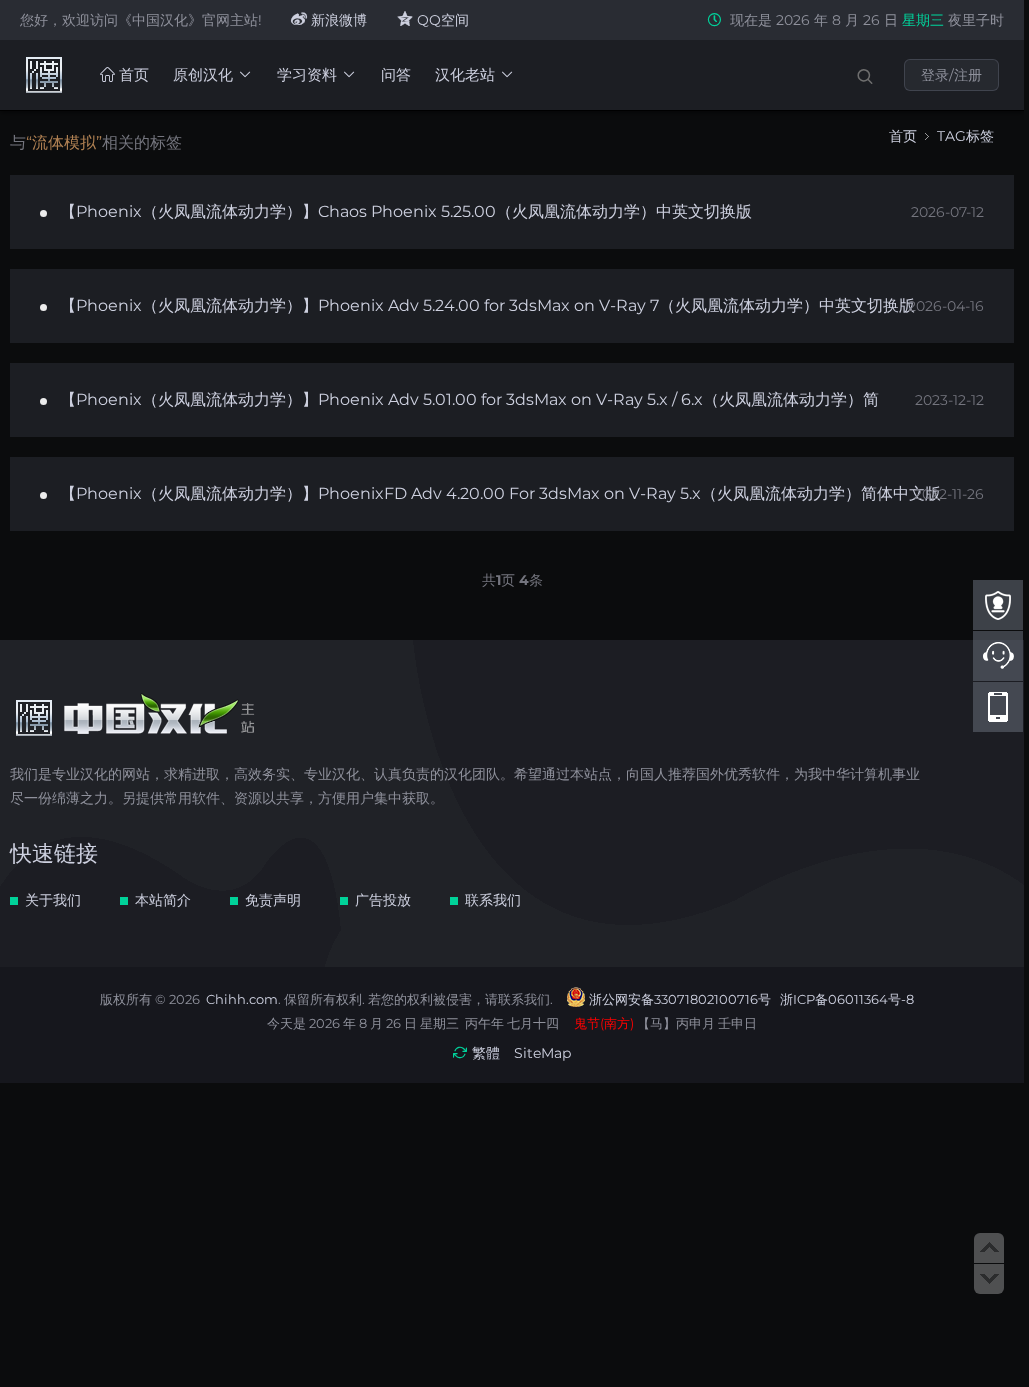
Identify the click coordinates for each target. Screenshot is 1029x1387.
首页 (132, 74)
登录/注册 (951, 75)
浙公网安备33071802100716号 (680, 999)
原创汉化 (203, 74)
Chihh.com (242, 999)
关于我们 (53, 900)
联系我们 (493, 900)
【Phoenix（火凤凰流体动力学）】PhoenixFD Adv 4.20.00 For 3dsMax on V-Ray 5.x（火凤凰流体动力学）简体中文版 (500, 493)
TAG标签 (965, 136)
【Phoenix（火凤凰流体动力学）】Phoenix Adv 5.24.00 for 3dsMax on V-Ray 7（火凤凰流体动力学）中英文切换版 (487, 305)
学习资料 (307, 74)
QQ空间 (441, 20)
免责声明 (273, 900)
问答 (396, 74)
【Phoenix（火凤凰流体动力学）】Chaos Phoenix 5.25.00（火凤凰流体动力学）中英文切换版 (406, 211)
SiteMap (542, 1053)
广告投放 (383, 900)
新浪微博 (337, 20)
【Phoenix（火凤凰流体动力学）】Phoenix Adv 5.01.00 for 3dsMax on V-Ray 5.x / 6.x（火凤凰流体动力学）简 (469, 399)
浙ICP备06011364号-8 (847, 999)
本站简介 (163, 900)
